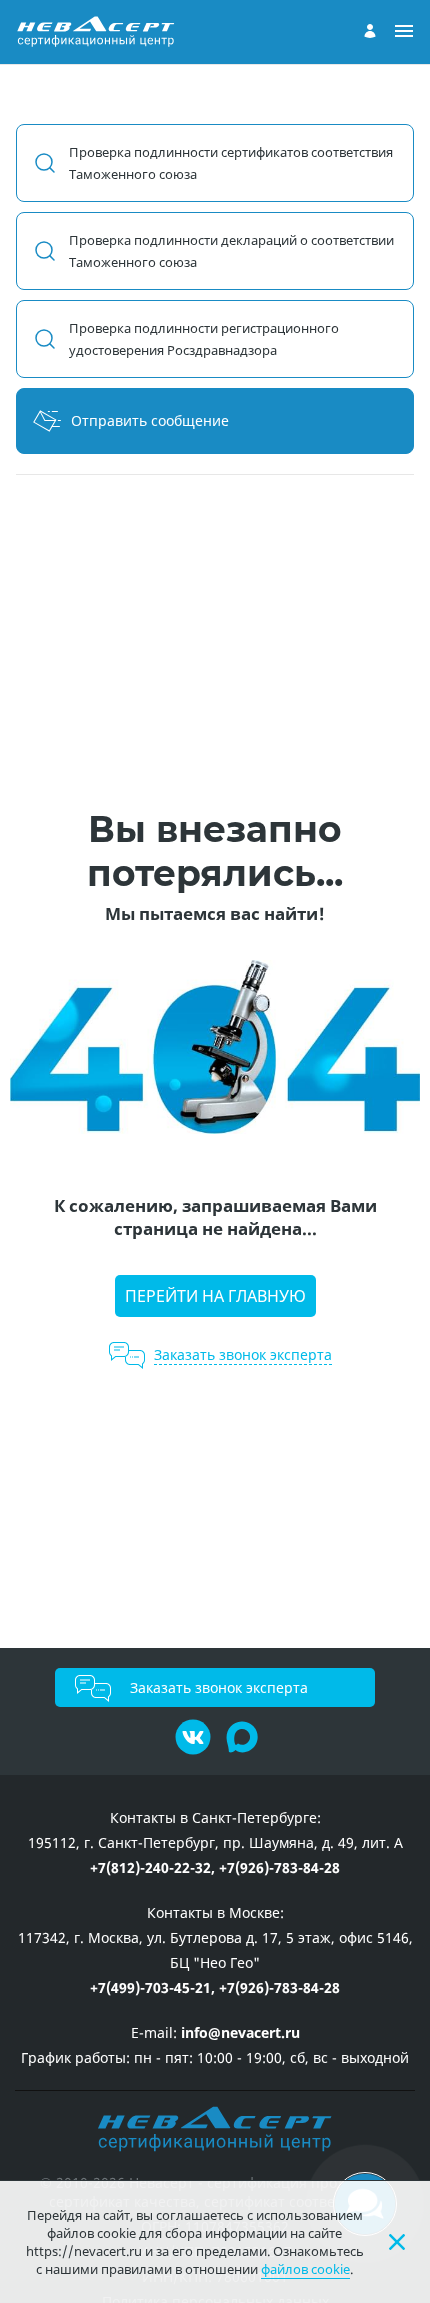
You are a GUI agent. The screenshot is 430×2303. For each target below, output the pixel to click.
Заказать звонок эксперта (219, 1687)
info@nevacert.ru (240, 2032)
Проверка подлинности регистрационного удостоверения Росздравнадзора (204, 339)
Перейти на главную (215, 1296)
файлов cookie (305, 2269)
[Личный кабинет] (370, 31)
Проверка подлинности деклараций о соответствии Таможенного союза (231, 251)
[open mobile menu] (404, 32)
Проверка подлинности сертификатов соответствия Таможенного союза (231, 163)
